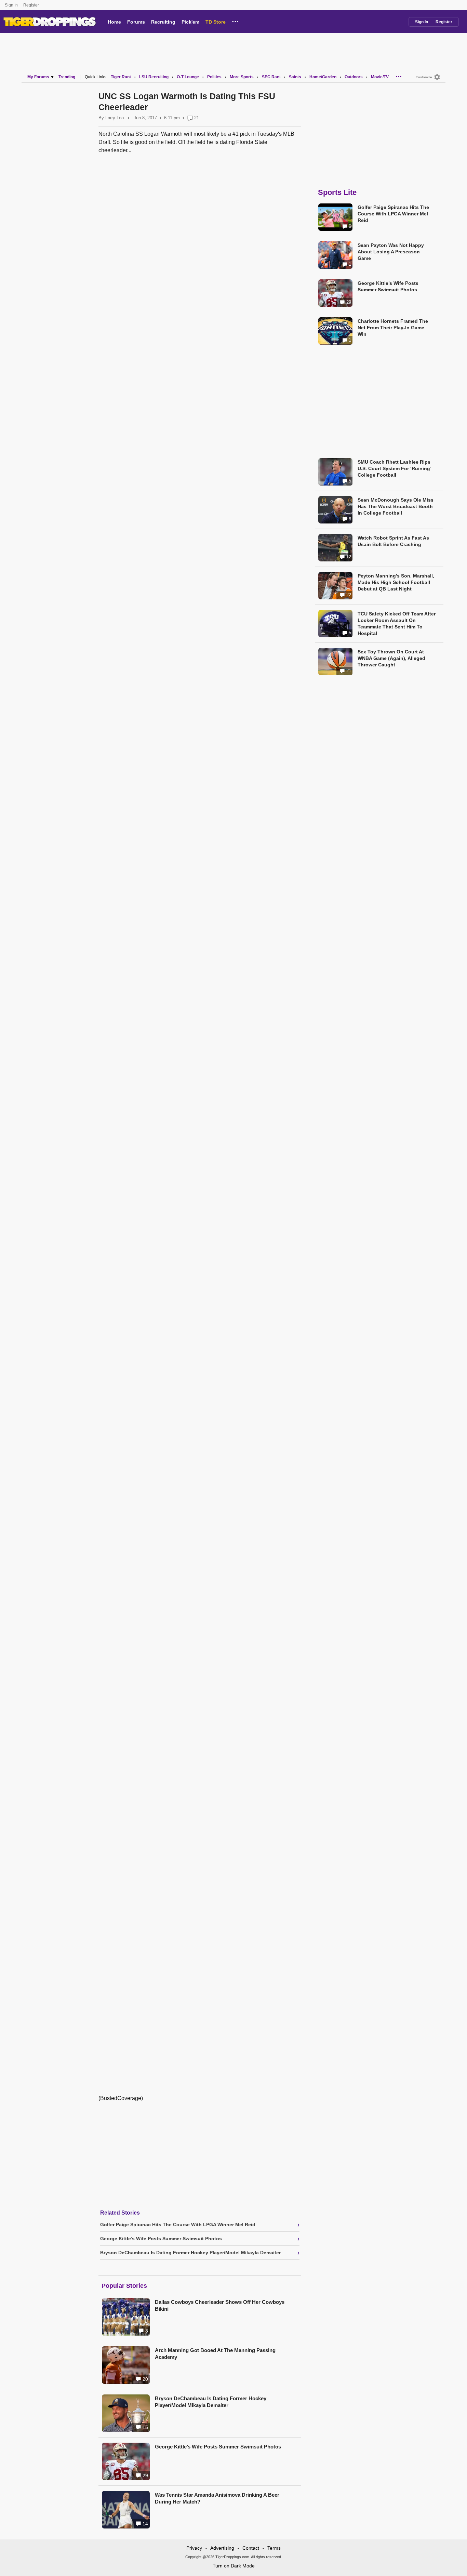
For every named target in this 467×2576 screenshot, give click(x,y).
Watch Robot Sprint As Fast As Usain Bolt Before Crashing (393, 541)
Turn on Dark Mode (234, 2566)
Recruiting (163, 22)
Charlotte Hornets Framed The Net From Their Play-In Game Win (393, 328)
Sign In (11, 5)
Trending (67, 77)
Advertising (222, 2548)
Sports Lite (337, 192)
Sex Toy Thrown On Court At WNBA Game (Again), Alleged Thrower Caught (391, 658)
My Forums (38, 77)
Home (114, 22)
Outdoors (354, 77)
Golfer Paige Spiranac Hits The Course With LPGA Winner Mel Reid (393, 214)
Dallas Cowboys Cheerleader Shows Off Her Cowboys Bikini (220, 2305)
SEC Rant (271, 77)
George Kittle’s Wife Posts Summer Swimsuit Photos (218, 2447)
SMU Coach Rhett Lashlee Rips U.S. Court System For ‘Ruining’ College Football (394, 468)
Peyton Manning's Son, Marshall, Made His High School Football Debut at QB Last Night (396, 582)
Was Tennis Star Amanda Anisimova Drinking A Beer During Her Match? (217, 2498)
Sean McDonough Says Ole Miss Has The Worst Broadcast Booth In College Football (396, 506)
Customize (424, 77)
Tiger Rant (121, 77)
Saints (295, 77)
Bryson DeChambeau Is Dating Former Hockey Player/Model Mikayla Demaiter (211, 2402)
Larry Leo (115, 118)
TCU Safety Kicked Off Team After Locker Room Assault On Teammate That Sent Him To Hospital (397, 623)
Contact (251, 2548)
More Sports (242, 77)
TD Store (216, 22)
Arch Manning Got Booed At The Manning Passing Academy (215, 2354)
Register (32, 5)
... (235, 21)
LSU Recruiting (154, 77)
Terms (274, 2548)
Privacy (194, 2548)
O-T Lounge (188, 77)
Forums (136, 22)
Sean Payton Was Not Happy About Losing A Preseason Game (391, 252)
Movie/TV (380, 77)
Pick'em (190, 22)
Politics (214, 77)
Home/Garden (323, 77)
